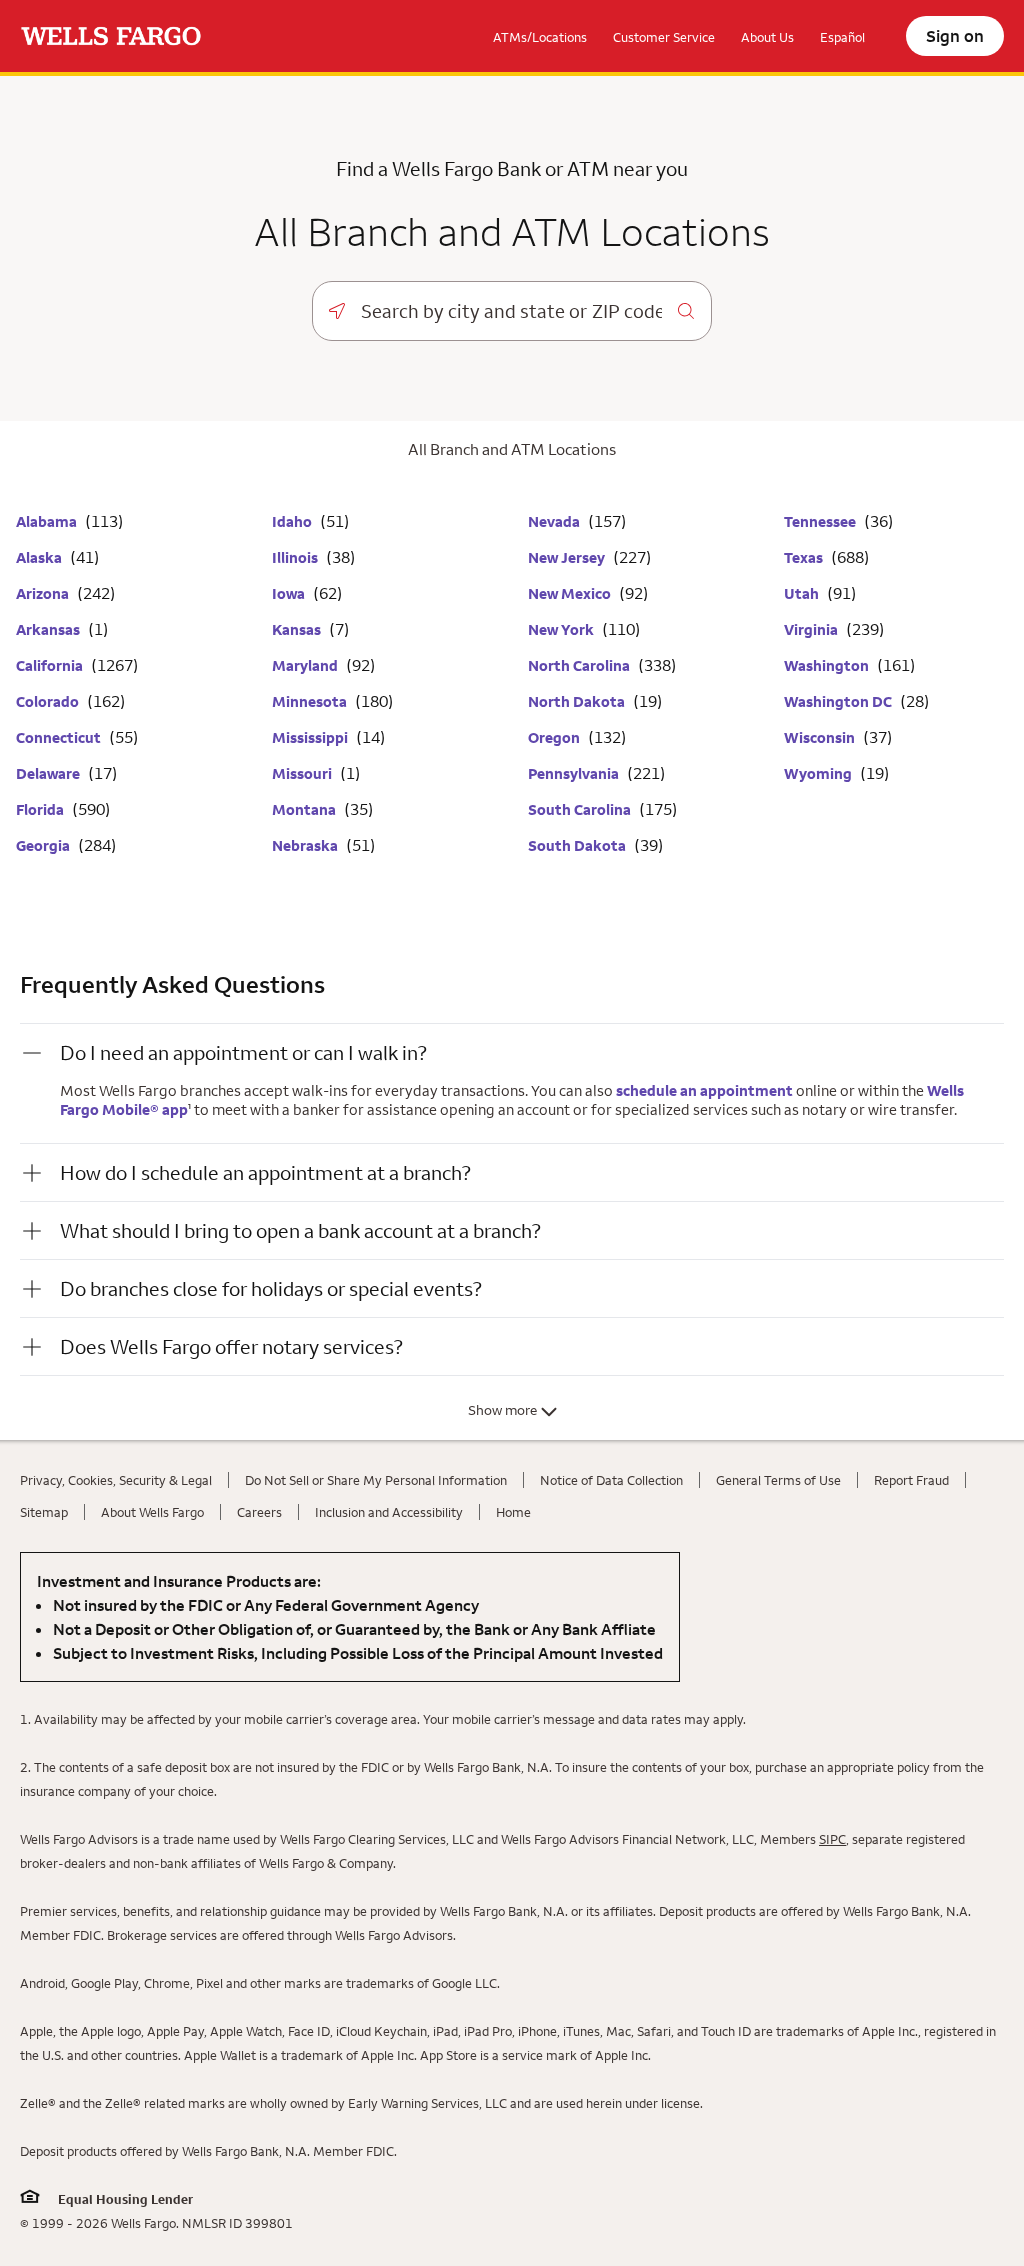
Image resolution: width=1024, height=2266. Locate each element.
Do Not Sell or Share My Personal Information (376, 1480)
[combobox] (511, 311)
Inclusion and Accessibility (389, 1512)
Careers (259, 1512)
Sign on (955, 36)
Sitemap (44, 1512)
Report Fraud (911, 1480)
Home (513, 1512)
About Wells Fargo (152, 1512)
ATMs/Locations (540, 37)
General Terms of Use (778, 1480)
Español (842, 37)
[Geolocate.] (337, 311)
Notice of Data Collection (611, 1480)
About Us (767, 37)
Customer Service (664, 37)
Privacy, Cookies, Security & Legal (116, 1480)
